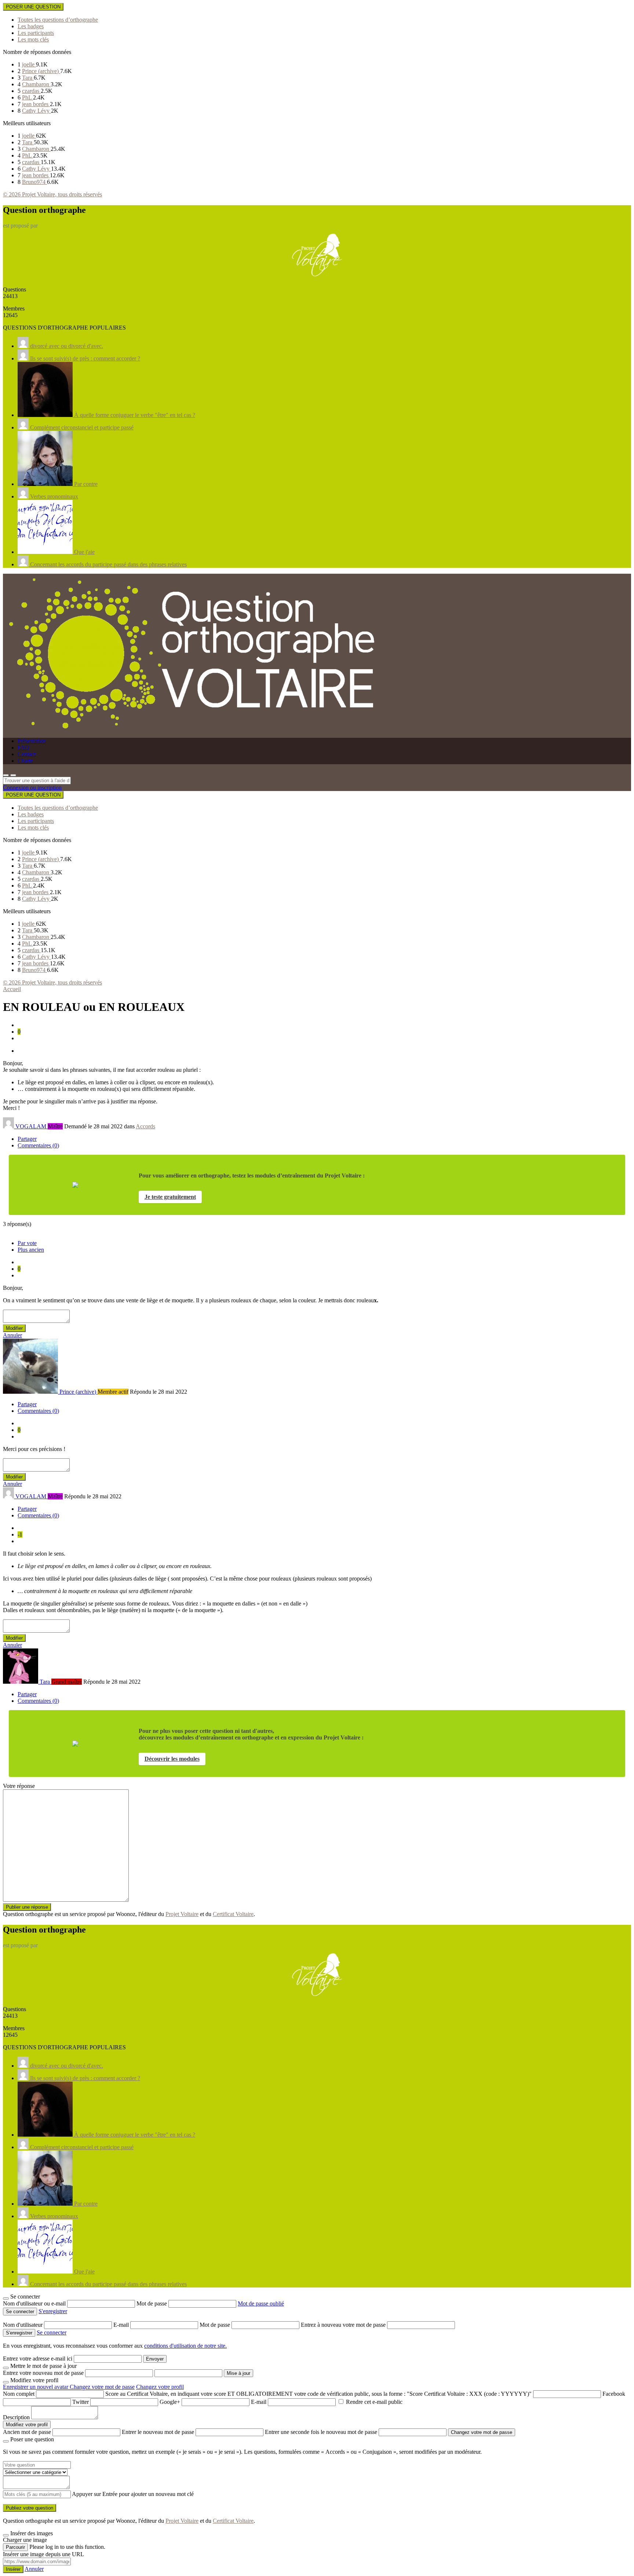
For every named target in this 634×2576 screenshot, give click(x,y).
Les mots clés (33, 39)
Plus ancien (31, 1250)
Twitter (81, 2402)
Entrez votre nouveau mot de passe (43, 2373)
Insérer (13, 2569)
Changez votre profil (160, 2387)
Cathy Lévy (37, 111)
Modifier (14, 1328)
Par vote (27, 1243)
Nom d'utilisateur (23, 2325)
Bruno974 (34, 182)
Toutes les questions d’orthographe (58, 20)
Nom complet (19, 2394)
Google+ (170, 2402)
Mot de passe (152, 2303)
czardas (31, 91)
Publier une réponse (27, 1907)
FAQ (23, 748)
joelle (29, 64)
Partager (27, 1139)
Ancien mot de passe (27, 2432)
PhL (28, 97)
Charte (25, 761)
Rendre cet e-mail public (374, 2402)
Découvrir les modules (172, 1759)
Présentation (32, 741)
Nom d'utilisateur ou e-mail (35, 2303)
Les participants (36, 33)
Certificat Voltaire (233, 1914)
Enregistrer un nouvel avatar (36, 2387)
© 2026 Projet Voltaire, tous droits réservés (52, 194)
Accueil (12, 989)
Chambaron (36, 84)
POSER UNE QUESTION (33, 7)
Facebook (614, 2394)
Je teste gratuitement (170, 1197)
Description (16, 2417)
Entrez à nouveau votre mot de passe (344, 2325)
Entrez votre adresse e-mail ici (38, 2359)
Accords (145, 1126)
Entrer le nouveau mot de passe (158, 2432)
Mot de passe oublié (261, 2303)
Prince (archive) (41, 71)
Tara (28, 78)
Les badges (31, 26)
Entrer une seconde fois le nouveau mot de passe (321, 2432)
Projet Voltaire (182, 1914)
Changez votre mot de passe (102, 2387)
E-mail (122, 2325)
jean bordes (36, 104)
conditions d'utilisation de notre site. (185, 2346)
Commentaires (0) (38, 1145)
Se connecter (52, 2332)
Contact (27, 754)
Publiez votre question (30, 2508)
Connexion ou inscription (32, 788)
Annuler (12, 1335)
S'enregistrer (53, 2311)
